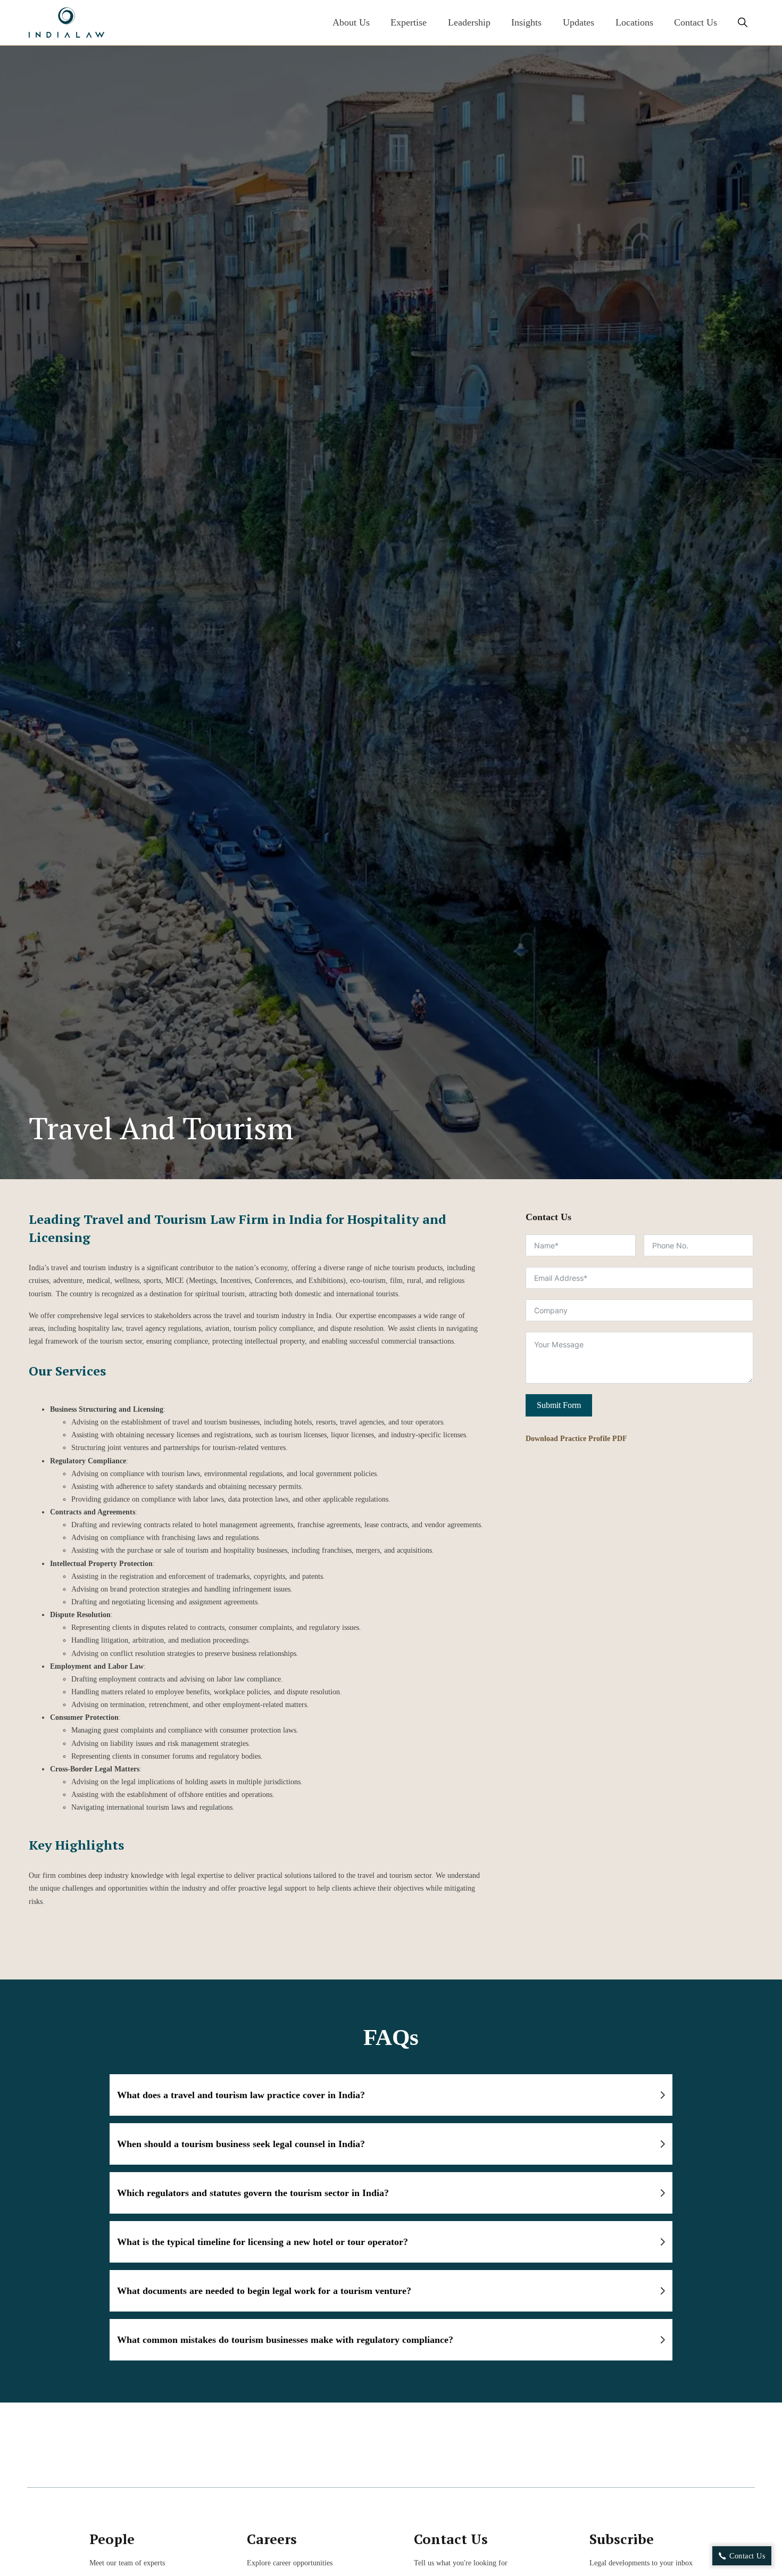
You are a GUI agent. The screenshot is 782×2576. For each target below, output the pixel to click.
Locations (634, 22)
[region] (391, 2533)
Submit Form (559, 1405)
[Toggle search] (743, 23)
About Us (351, 22)
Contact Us (696, 22)
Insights (526, 22)
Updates (579, 22)
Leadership (469, 22)
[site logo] (66, 23)
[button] (391, 2095)
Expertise (409, 22)
